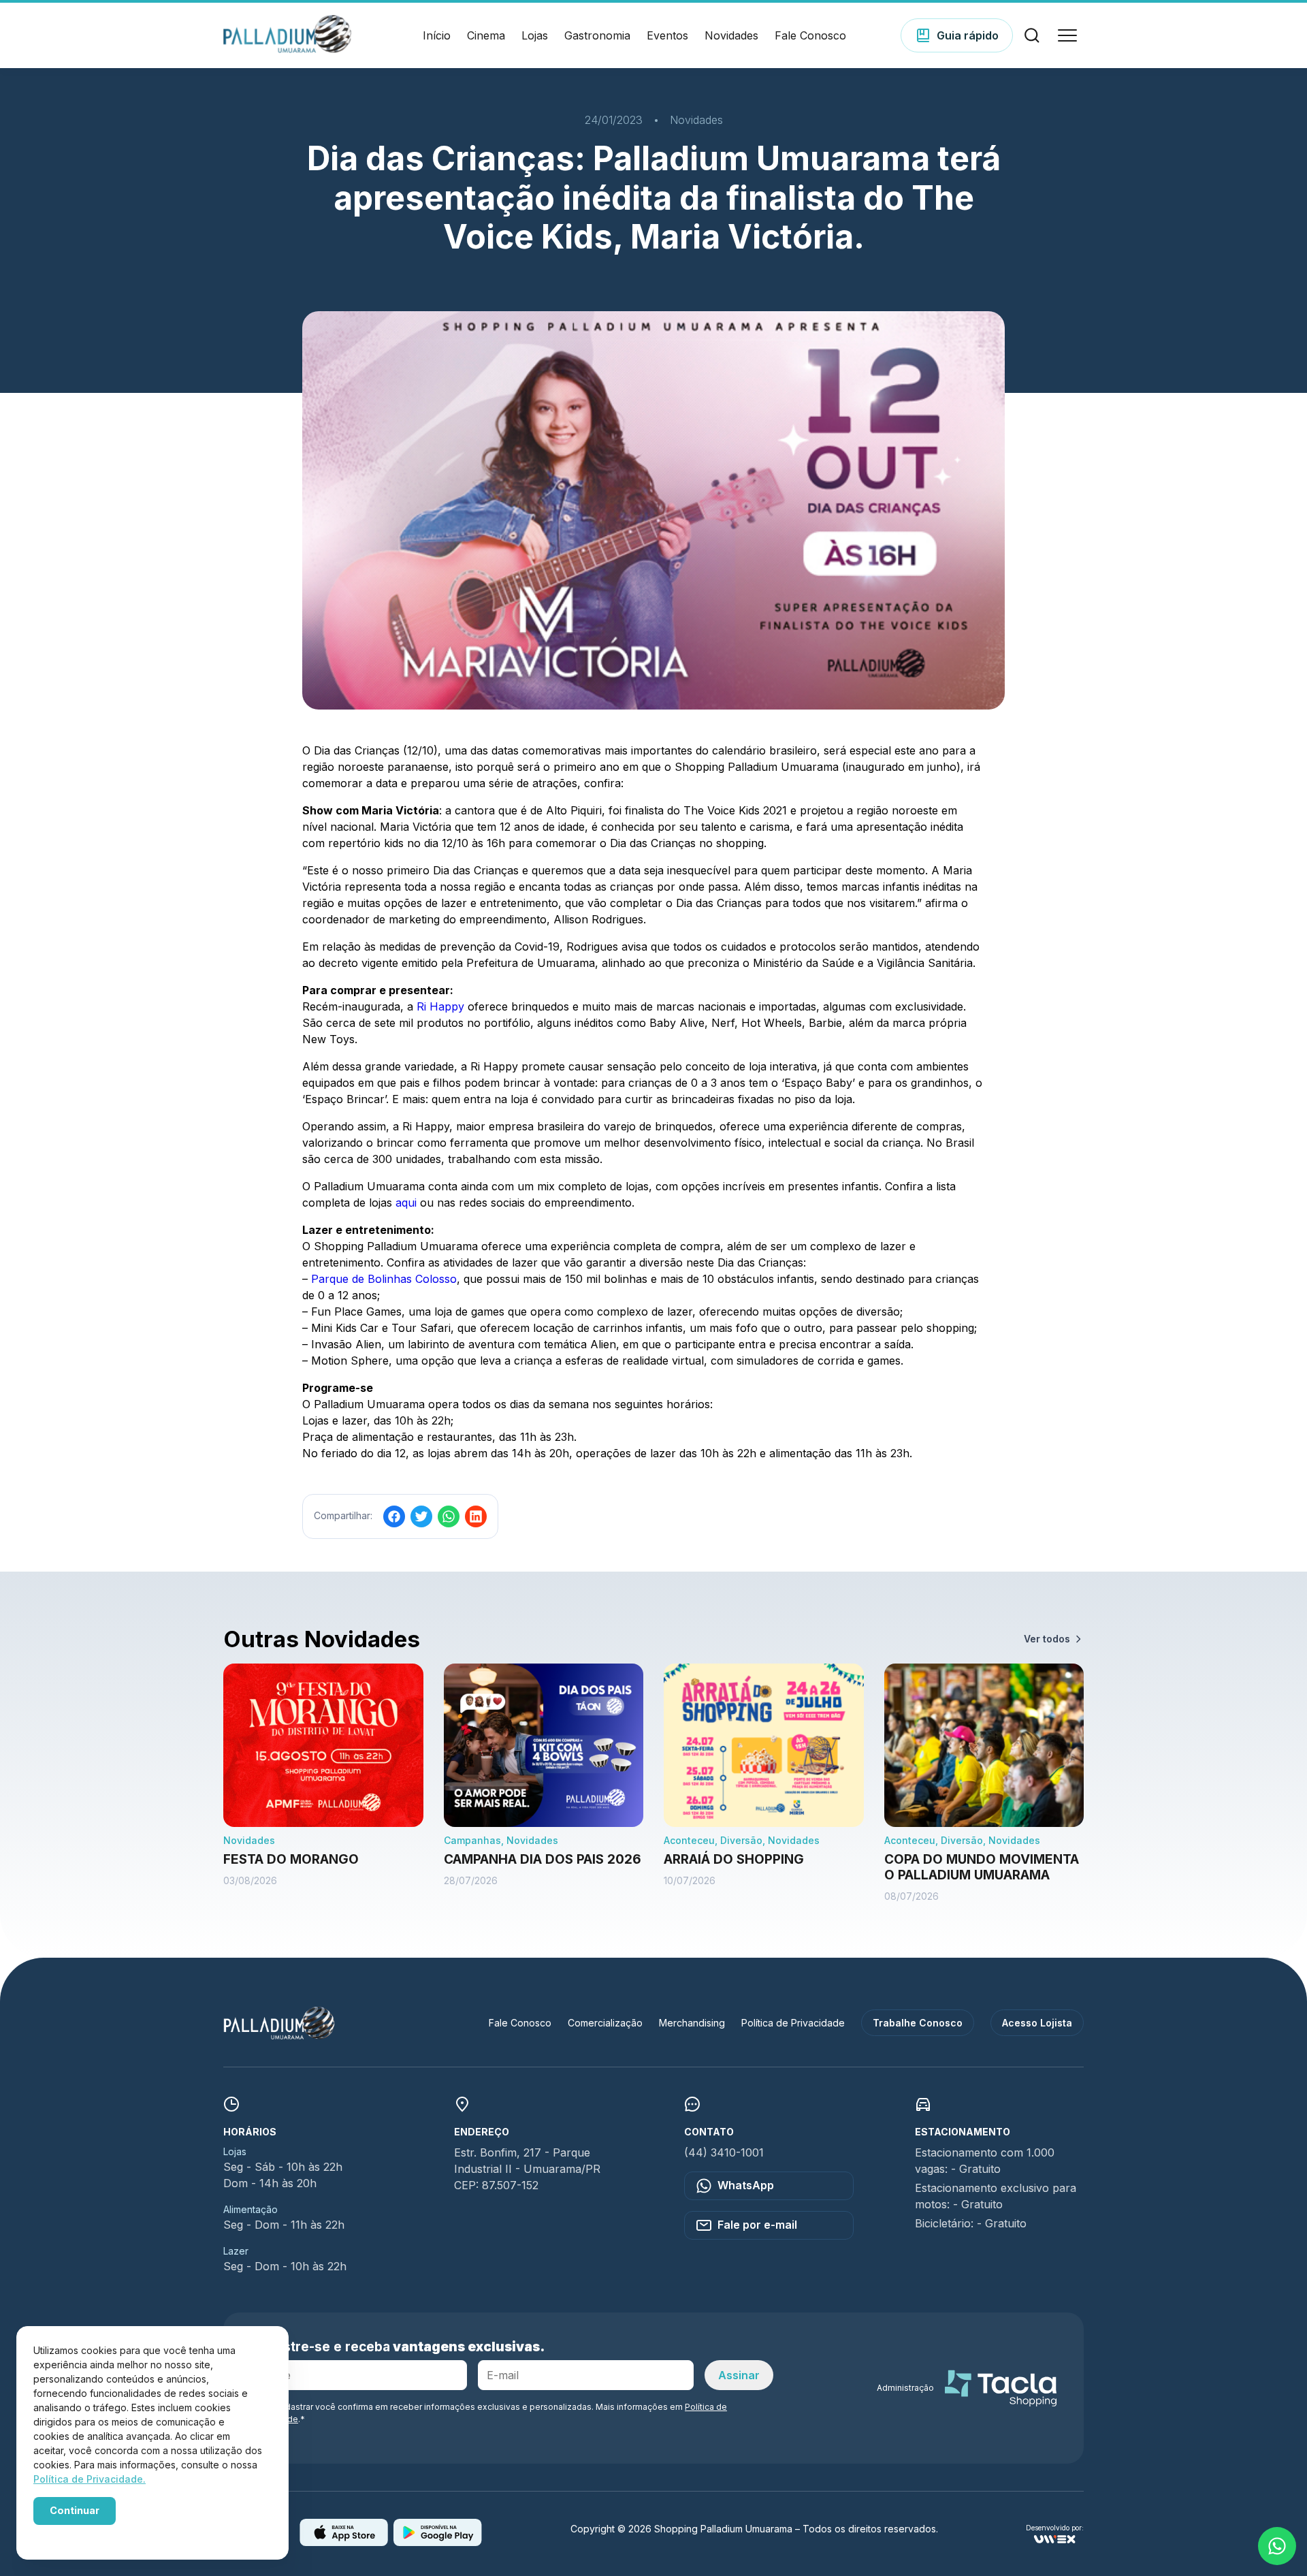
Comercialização (605, 2023)
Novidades (731, 35)
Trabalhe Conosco (918, 2023)
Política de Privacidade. (90, 2479)
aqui (406, 1203)
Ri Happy (440, 1006)
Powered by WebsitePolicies (91, 2534)
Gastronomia (597, 35)
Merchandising (692, 2023)
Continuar (75, 2510)
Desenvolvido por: (1055, 2528)
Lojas (535, 35)
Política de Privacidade (793, 2023)
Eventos (667, 35)
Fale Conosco (810, 35)
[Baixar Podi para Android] (438, 2542)
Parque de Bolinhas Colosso (384, 1279)
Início (437, 35)
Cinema (486, 35)
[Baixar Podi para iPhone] (344, 2542)
